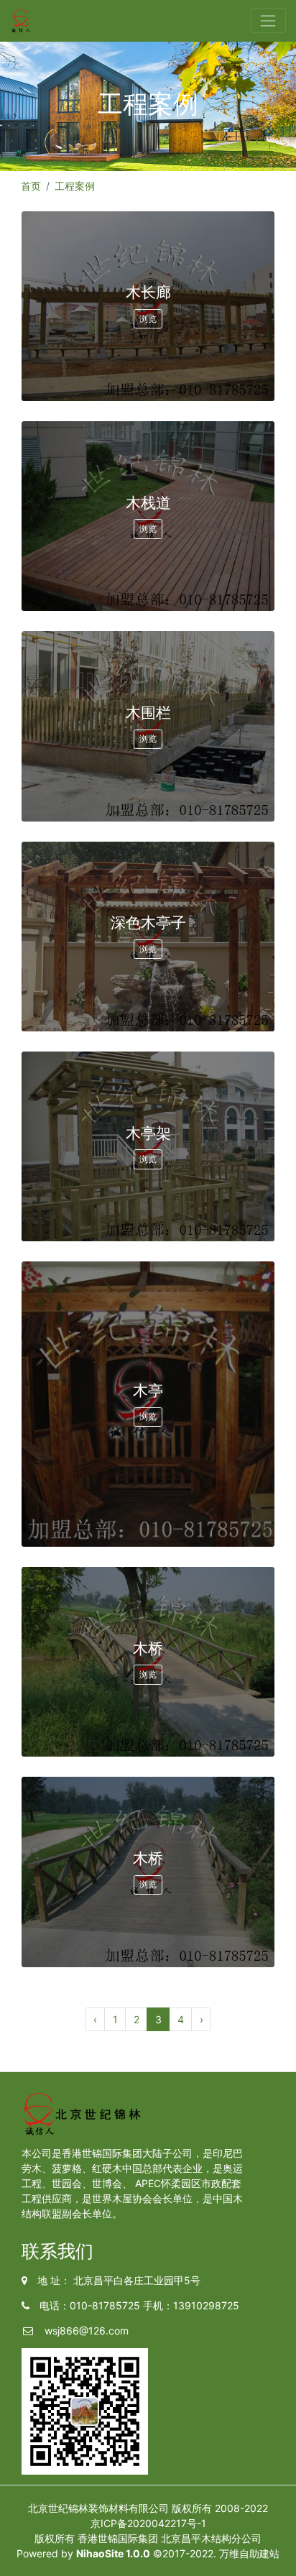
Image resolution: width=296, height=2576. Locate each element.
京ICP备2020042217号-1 (148, 2523)
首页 (31, 186)
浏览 (148, 319)
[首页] (21, 21)
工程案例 (75, 186)
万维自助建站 (249, 2553)
